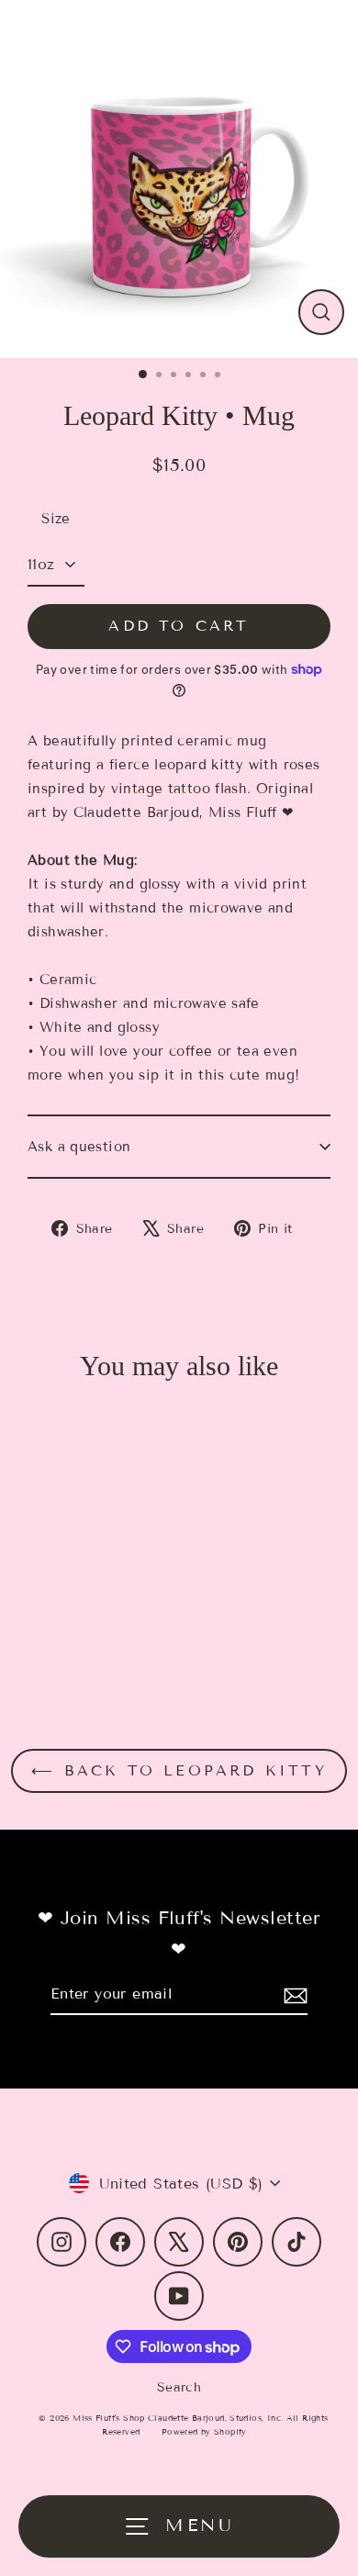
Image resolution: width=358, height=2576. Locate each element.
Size (56, 519)
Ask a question (79, 1147)
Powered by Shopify (204, 2432)
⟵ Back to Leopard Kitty (179, 1770)
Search (179, 2387)
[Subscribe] (293, 1994)
